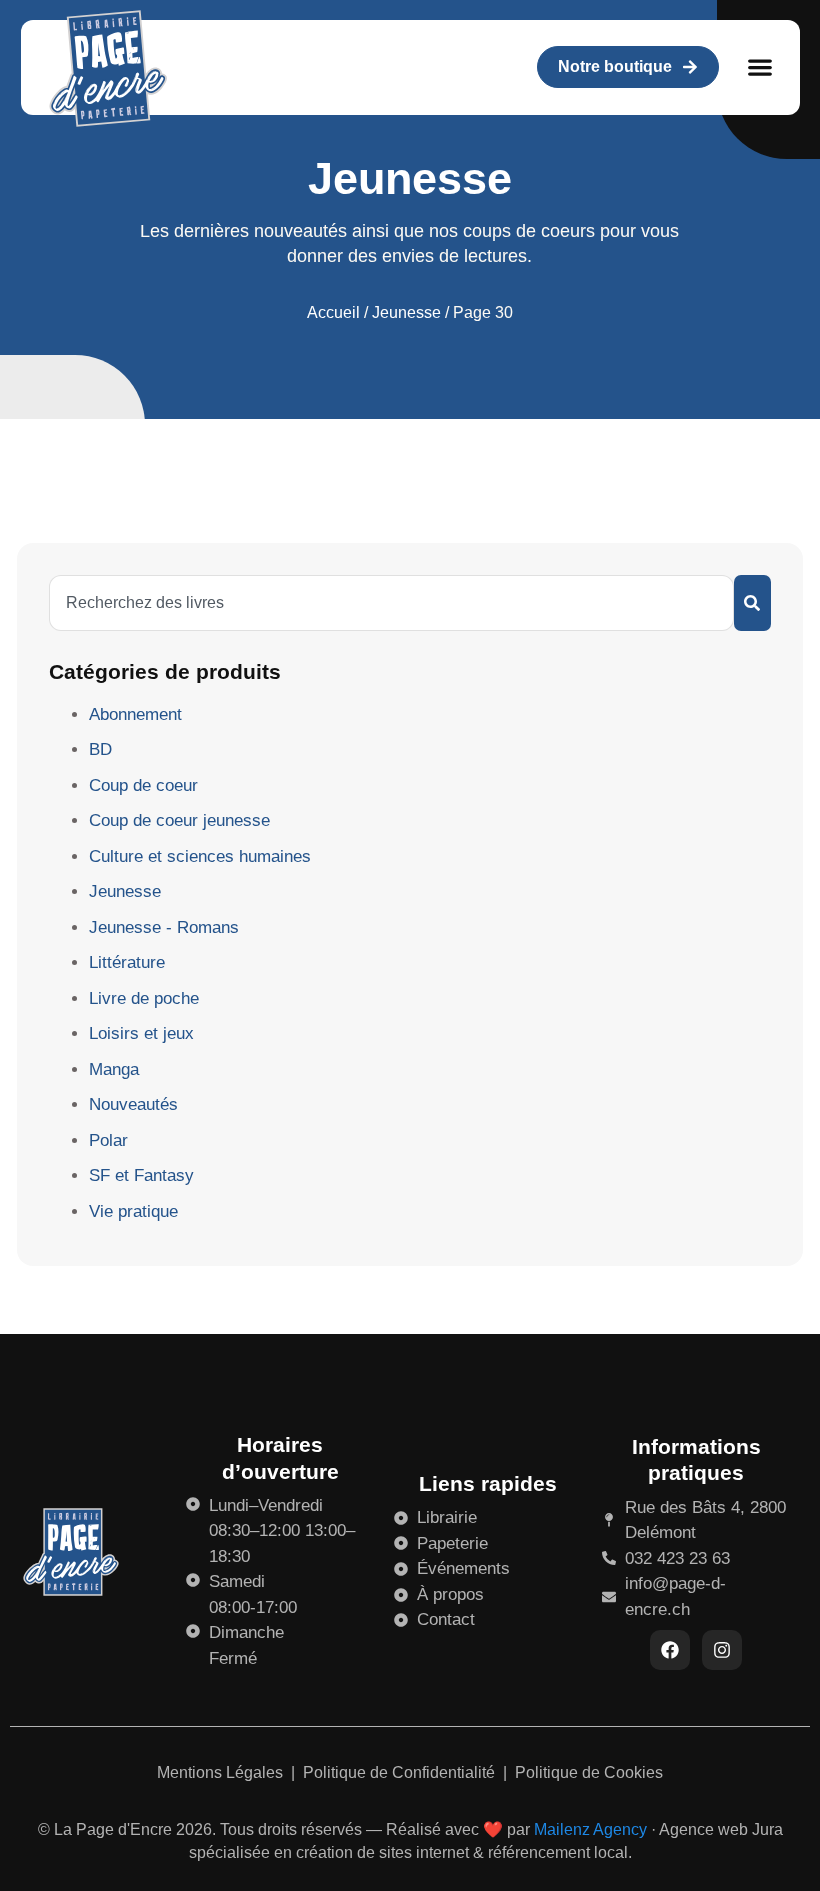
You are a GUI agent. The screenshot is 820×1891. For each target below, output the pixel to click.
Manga (114, 1069)
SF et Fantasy (141, 1175)
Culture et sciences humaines (200, 856)
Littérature (127, 962)
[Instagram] (722, 1650)
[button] (760, 67)
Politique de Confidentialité (401, 1772)
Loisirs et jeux (141, 1033)
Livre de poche (144, 998)
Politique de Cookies (589, 1772)
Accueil (333, 312)
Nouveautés (133, 1104)
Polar (108, 1140)
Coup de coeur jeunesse (179, 820)
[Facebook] (670, 1650)
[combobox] (391, 603)
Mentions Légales (222, 1772)
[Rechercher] (752, 603)
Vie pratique (133, 1211)
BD (100, 749)
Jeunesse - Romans (164, 927)
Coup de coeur (143, 785)
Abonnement (135, 714)
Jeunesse (406, 312)
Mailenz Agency (590, 1829)
